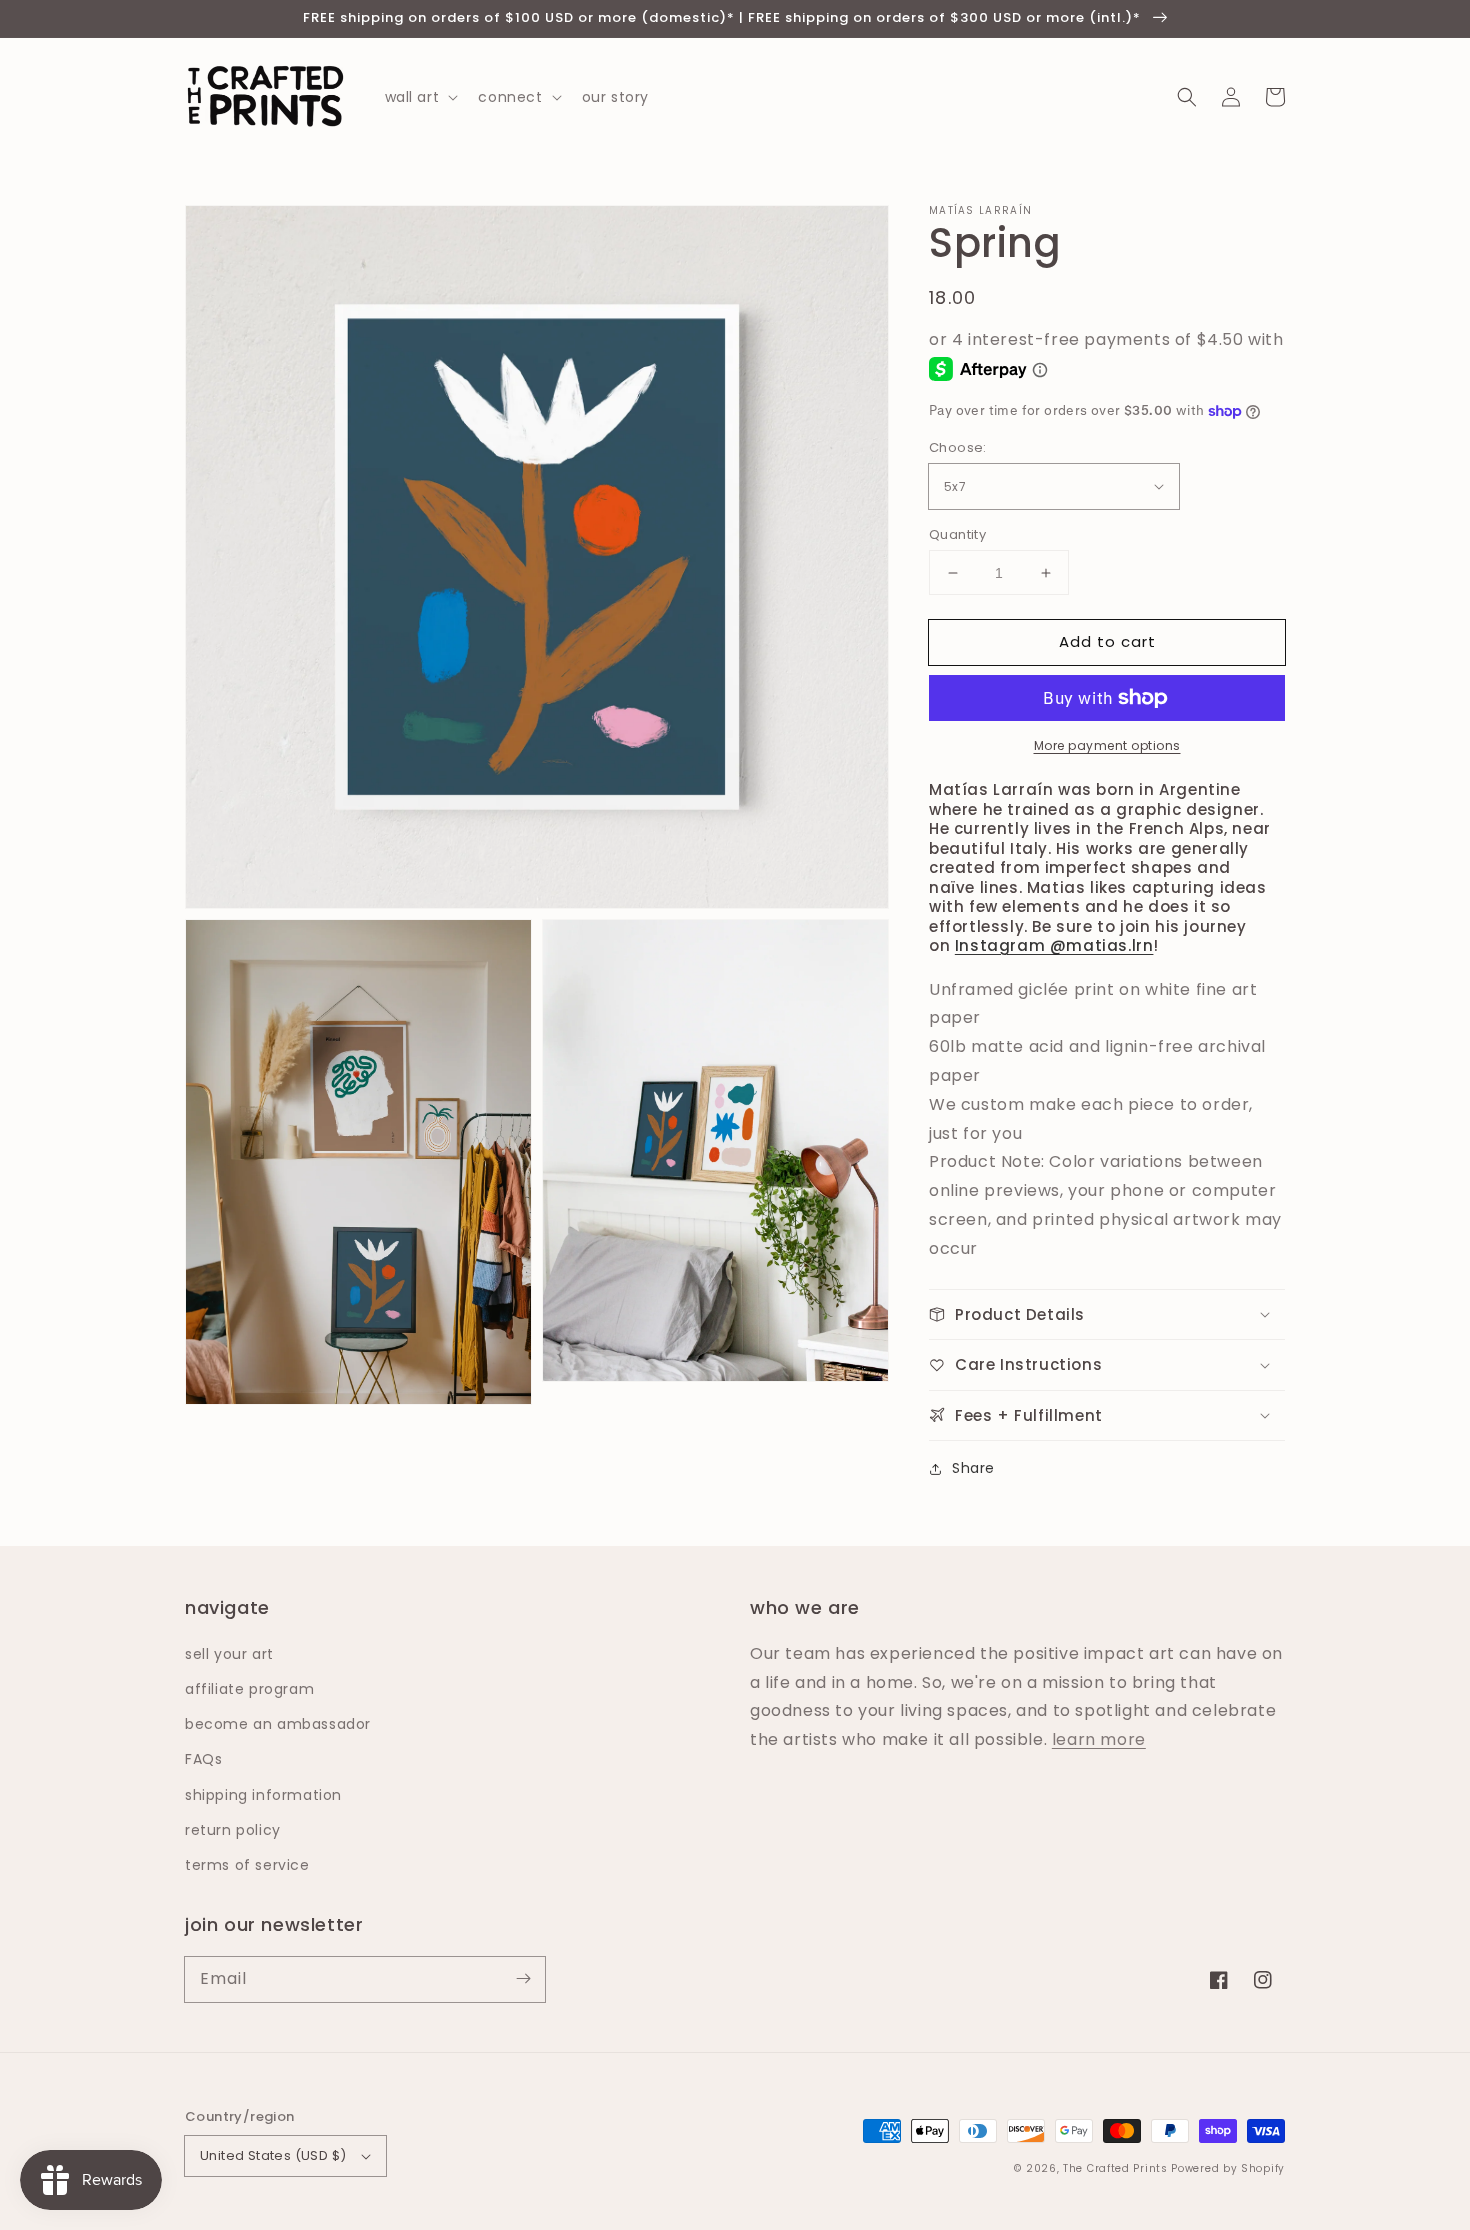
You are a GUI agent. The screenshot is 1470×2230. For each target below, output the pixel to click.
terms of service (247, 1865)
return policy (233, 1830)
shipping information (263, 1795)
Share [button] (973, 1468)
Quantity (957, 534)
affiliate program (249, 1689)
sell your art (229, 1654)
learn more (1099, 1739)
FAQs (203, 1759)
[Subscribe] (523, 1979)
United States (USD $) (273, 2155)
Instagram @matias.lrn (1054, 945)
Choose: (958, 447)
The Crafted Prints (1115, 2168)
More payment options (1107, 745)
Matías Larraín (980, 211)
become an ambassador (278, 1724)
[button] (1187, 97)
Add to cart (1107, 641)
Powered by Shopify (1228, 2168)
